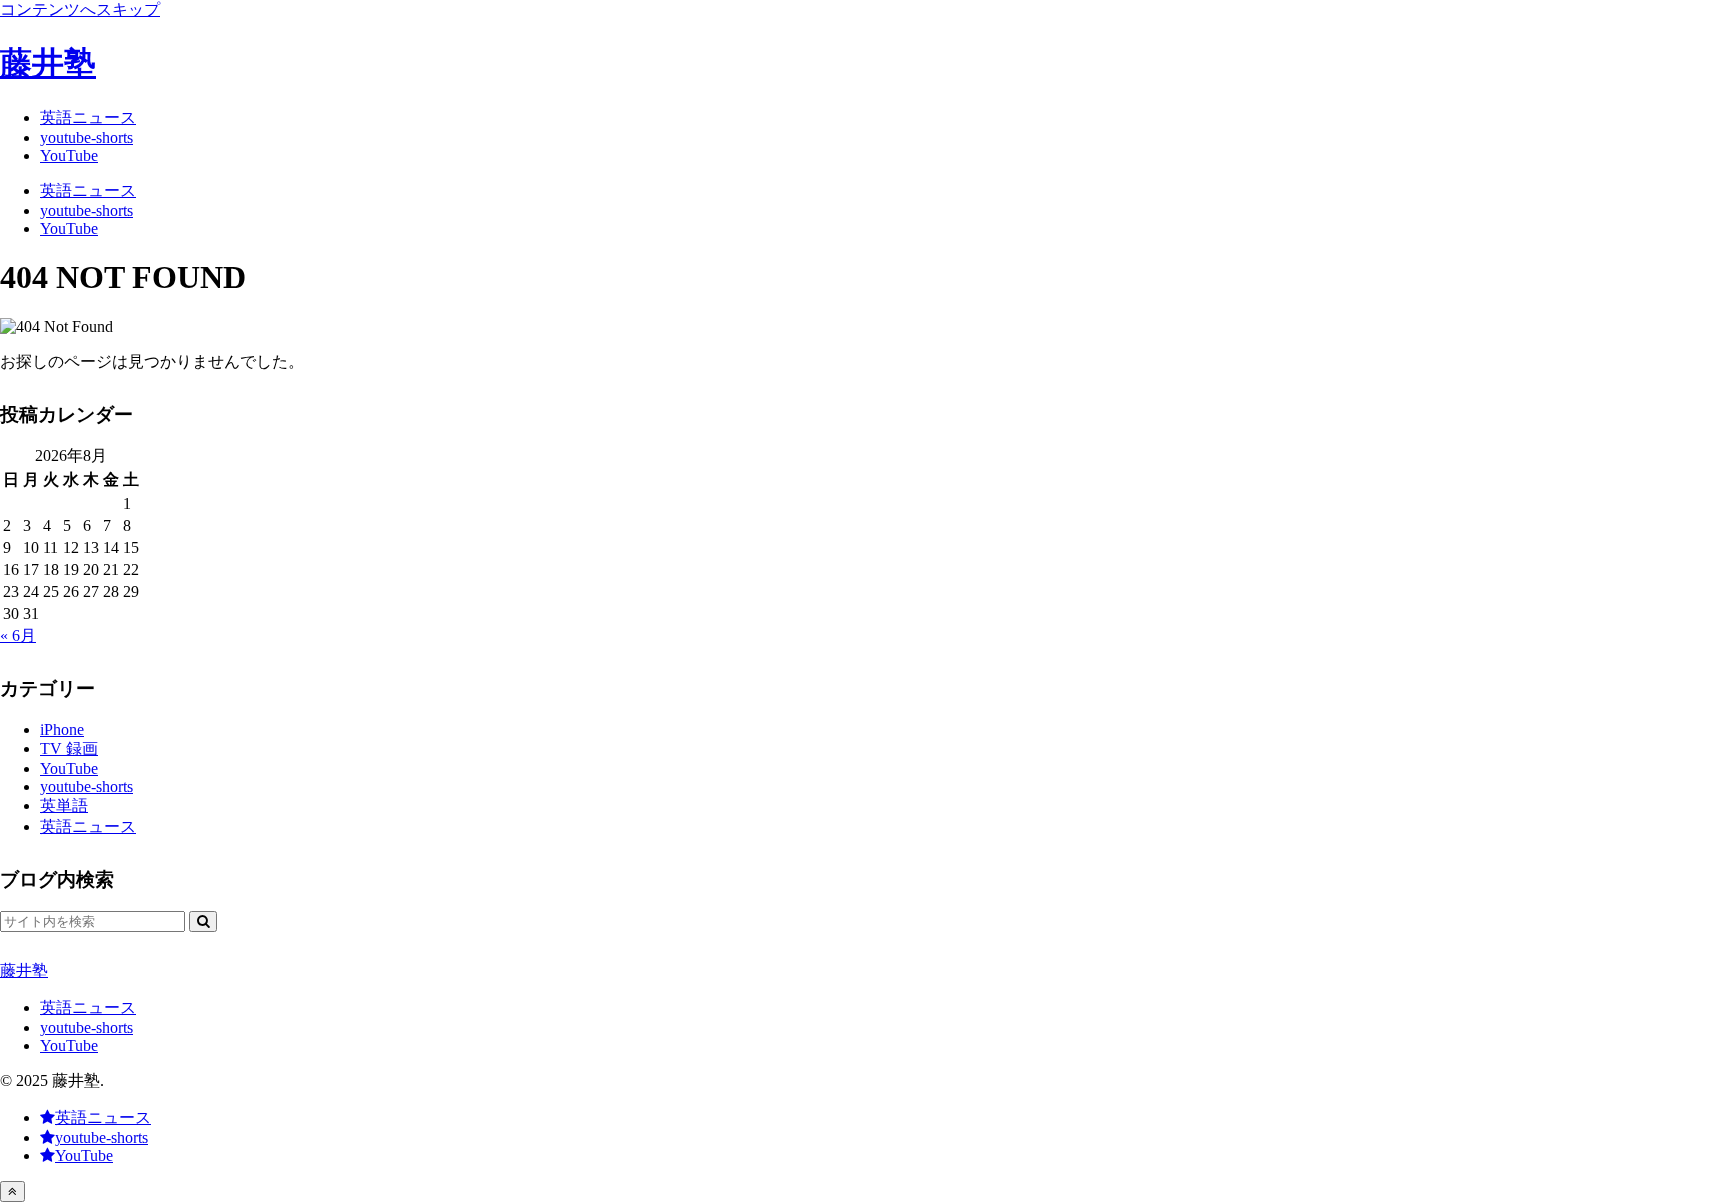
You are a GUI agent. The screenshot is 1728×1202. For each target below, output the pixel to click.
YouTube (69, 1045)
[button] (203, 921)
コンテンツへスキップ (80, 9)
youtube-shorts (86, 1027)
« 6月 (18, 635)
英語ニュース (88, 1007)
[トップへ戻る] (12, 1191)
